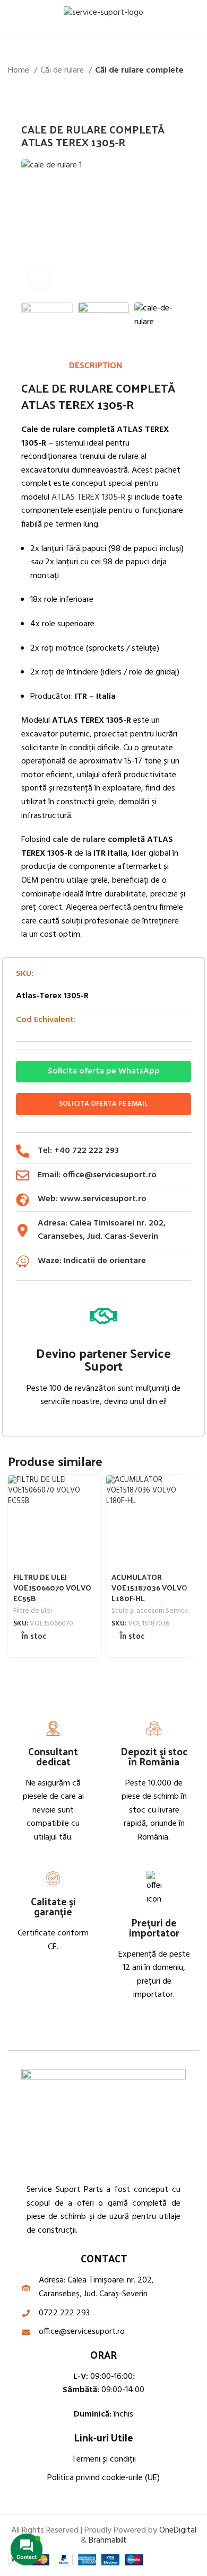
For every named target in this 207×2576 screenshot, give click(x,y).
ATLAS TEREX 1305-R (87, 498)
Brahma (108, 2541)
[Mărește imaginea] (40, 278)
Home (20, 71)
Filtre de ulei (33, 1611)
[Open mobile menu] (12, 16)
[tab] (96, 365)
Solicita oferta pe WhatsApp (104, 1071)
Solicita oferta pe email (103, 1104)
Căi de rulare (63, 71)
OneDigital (178, 2530)
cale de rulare (79, 840)
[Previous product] (172, 95)
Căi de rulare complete (139, 71)
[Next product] (194, 95)
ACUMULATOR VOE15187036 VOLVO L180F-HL (149, 1587)
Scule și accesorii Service (150, 1611)
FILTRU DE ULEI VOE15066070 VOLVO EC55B (52, 1587)
